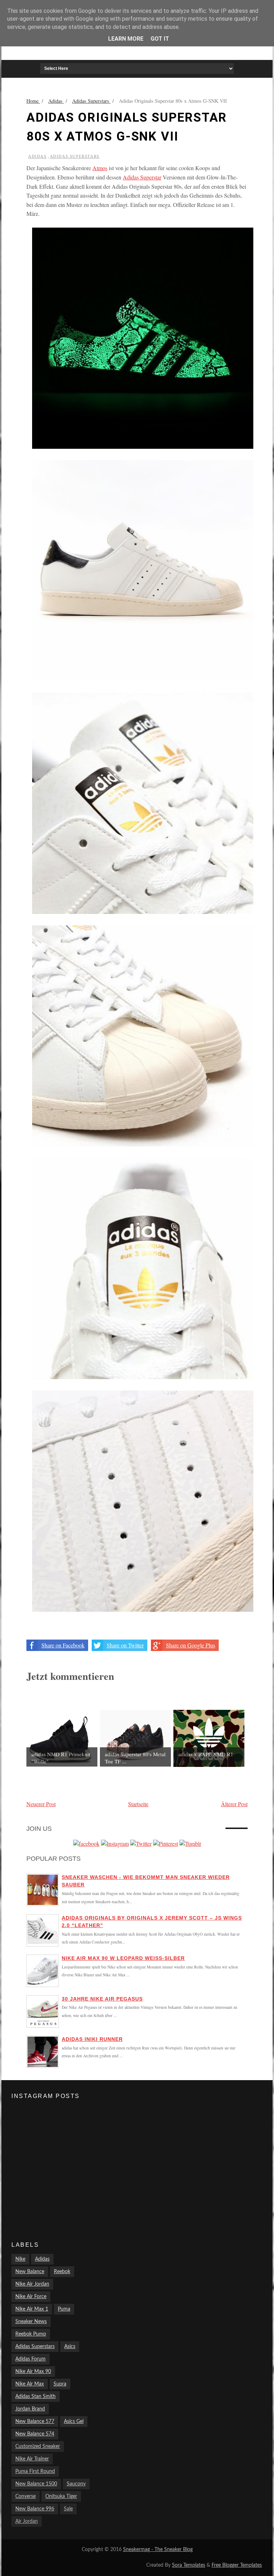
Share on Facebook (63, 1645)
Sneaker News (31, 2322)
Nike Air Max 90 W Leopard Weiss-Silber (123, 1958)
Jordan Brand (30, 2409)
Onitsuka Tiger (61, 2496)
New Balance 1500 (36, 2484)
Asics (70, 2347)
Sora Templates (189, 2565)
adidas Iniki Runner (92, 2039)
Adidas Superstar (142, 177)
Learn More (126, 39)
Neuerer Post (41, 1804)
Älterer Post (234, 1804)
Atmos (100, 168)
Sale (68, 2509)
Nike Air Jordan (32, 2284)
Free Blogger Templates (237, 2565)
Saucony (76, 2484)
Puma (64, 2309)
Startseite (138, 1804)
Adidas (37, 156)
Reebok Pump (31, 2334)
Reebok (62, 2272)
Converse (26, 2496)
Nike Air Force (31, 2297)
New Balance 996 (35, 2509)
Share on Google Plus (191, 1645)
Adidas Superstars (75, 156)
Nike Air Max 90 (33, 2372)
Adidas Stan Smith (35, 2397)
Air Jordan (27, 2521)
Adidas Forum (31, 2359)
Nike (20, 2259)
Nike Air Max (30, 2384)
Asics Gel (74, 2422)
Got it (160, 39)
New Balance (30, 2272)
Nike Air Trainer (32, 2459)
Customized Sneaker (38, 2447)
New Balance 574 (35, 2434)
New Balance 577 (35, 2422)
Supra (60, 2384)
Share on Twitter (125, 1645)
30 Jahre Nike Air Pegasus (102, 1999)
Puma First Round (35, 2471)
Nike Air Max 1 (32, 2309)
